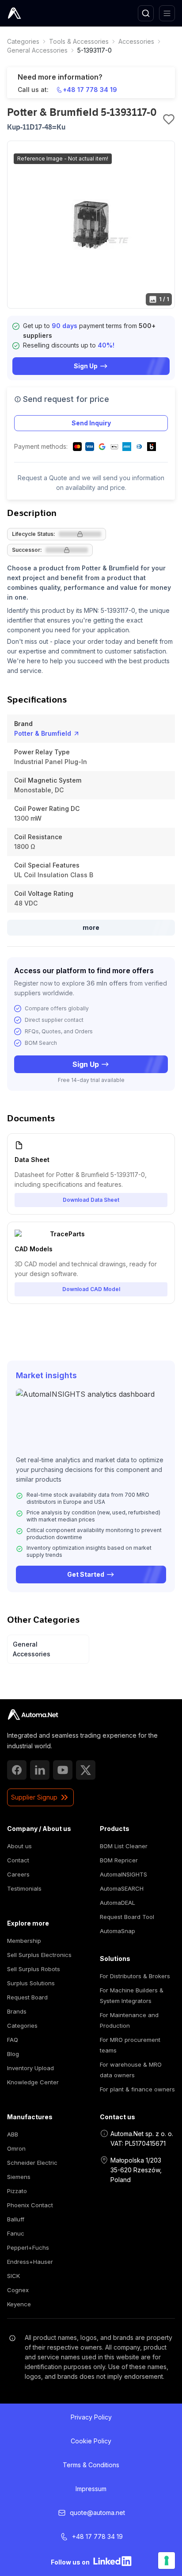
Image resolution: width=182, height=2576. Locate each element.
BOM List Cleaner (124, 1846)
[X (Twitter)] (86, 1770)
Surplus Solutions (31, 1983)
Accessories (136, 41)
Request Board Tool (127, 1917)
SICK (13, 2276)
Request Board (27, 1997)
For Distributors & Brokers (135, 1976)
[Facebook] (17, 1770)
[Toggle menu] (167, 13)
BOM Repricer (119, 1860)
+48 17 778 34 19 (90, 90)
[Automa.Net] (35, 13)
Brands (17, 2011)
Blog (13, 2054)
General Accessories (37, 50)
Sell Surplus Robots (34, 1969)
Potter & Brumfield (43, 733)
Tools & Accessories (79, 41)
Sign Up (86, 366)
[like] (169, 119)
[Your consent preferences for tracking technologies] (167, 2561)
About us (19, 1846)
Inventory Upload (30, 2068)
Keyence (19, 2304)
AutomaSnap (118, 1931)
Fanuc (16, 2233)
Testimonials (24, 1888)
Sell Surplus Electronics (39, 1955)
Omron (16, 2148)
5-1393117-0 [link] (95, 50)
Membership (24, 1941)
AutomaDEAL (118, 1903)
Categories (23, 41)
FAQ (13, 2040)
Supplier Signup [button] (34, 1797)
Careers (18, 1874)
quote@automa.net (97, 2513)
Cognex (18, 2290)
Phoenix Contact (30, 2205)
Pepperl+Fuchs (28, 2247)
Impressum (91, 2489)
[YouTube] (63, 1770)
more (91, 927)
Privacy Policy (91, 2417)
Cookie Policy (91, 2441)
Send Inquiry (91, 423)
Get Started (86, 1574)
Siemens (19, 2177)
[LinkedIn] (40, 1770)
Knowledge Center (33, 2082)
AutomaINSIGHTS (123, 1874)
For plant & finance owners (137, 2089)
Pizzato (17, 2191)
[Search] (146, 13)
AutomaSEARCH (122, 1888)
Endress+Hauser (30, 2262)
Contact (18, 1860)
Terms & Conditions (91, 2465)
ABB (13, 2134)
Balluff (16, 2219)
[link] (23, 42)
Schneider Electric (32, 2163)
